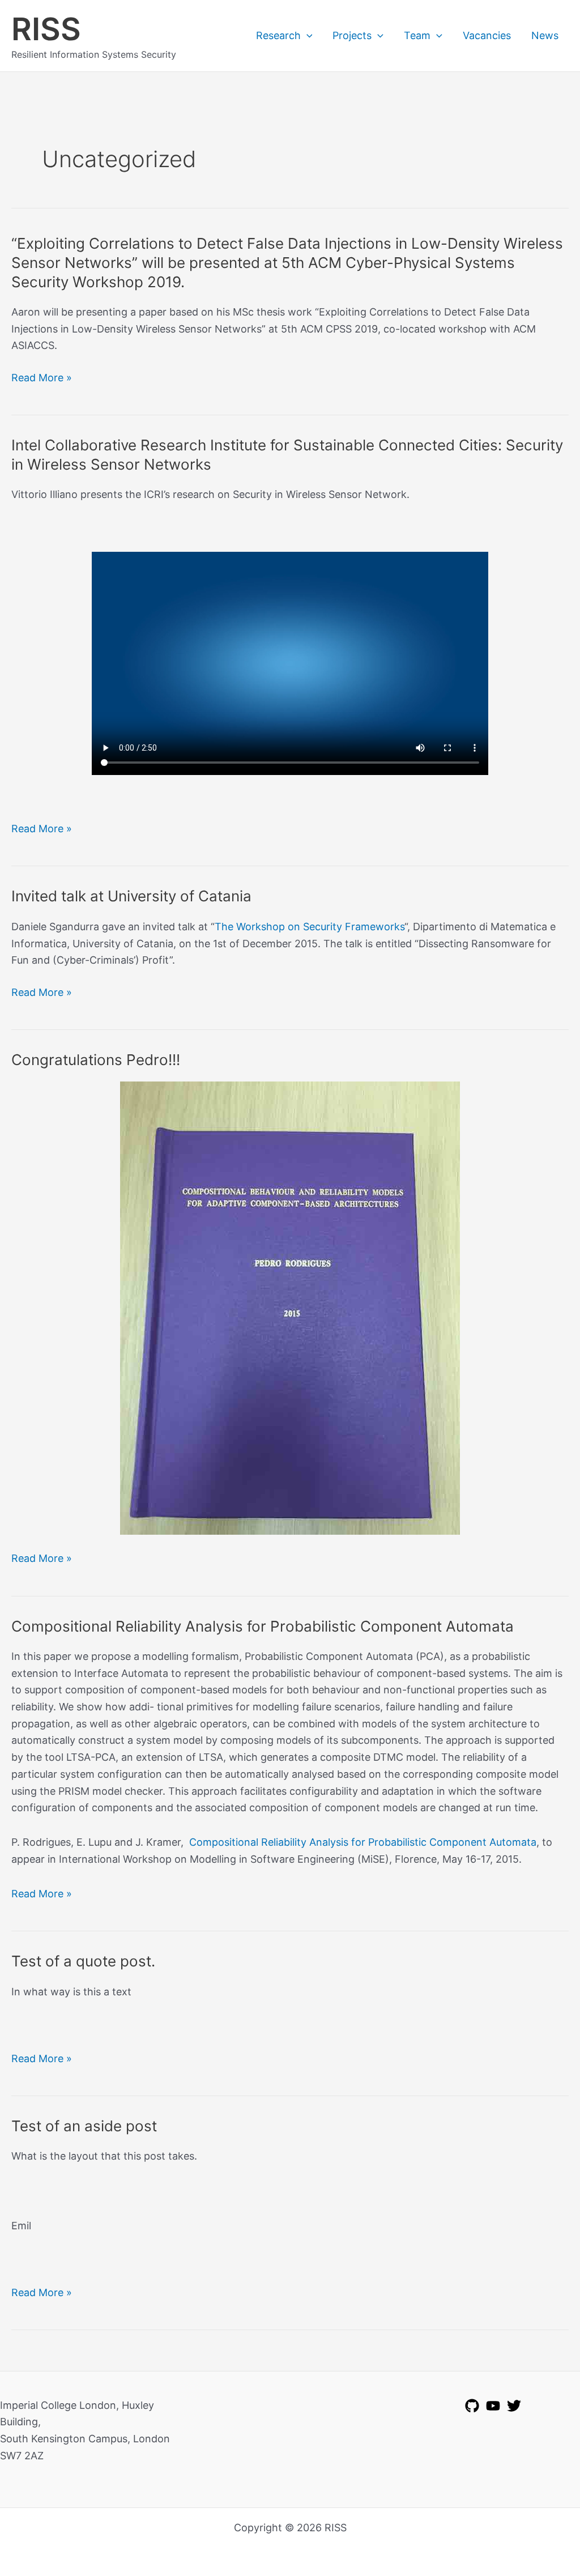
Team (417, 35)
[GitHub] (472, 2406)
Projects (352, 35)
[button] (307, 36)
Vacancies (487, 35)
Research (278, 35)
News (545, 35)
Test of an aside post (84, 2126)
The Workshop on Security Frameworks (310, 927)
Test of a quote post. (83, 1961)
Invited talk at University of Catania (131, 896)
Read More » (42, 379)
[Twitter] (514, 2406)
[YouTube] (493, 2406)
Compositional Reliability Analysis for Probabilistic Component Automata (263, 1626)
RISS (46, 29)
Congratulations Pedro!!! (96, 1060)
